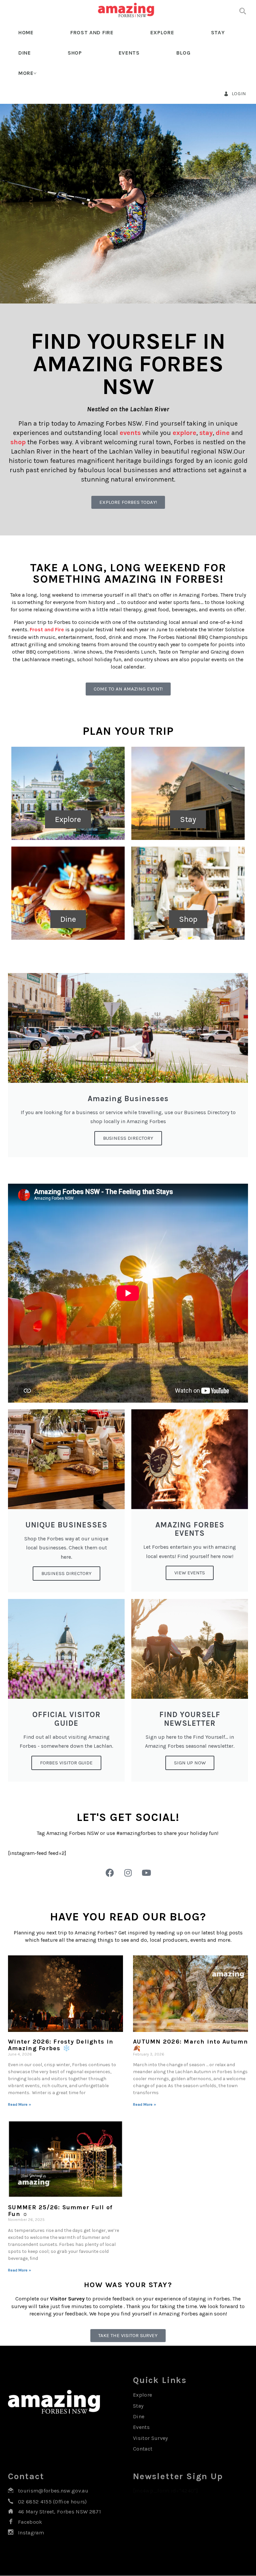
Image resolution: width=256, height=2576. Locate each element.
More (26, 73)
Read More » (19, 2104)
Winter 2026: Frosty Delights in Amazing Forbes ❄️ (61, 2045)
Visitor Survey (150, 2438)
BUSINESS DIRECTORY (66, 1573)
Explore (162, 32)
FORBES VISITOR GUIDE (66, 1763)
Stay (218, 32)
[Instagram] (128, 1873)
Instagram (31, 2533)
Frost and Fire (92, 32)
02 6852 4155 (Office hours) (52, 2502)
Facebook (30, 2522)
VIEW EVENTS (190, 1573)
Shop (75, 53)
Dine (25, 53)
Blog (183, 53)
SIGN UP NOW (190, 1763)
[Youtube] (146, 1873)
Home (26, 32)
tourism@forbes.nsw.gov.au (53, 2491)
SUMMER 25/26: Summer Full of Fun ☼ (60, 2211)
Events (129, 53)
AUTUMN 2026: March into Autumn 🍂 (190, 2045)
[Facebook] (110, 1873)
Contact (143, 2449)
